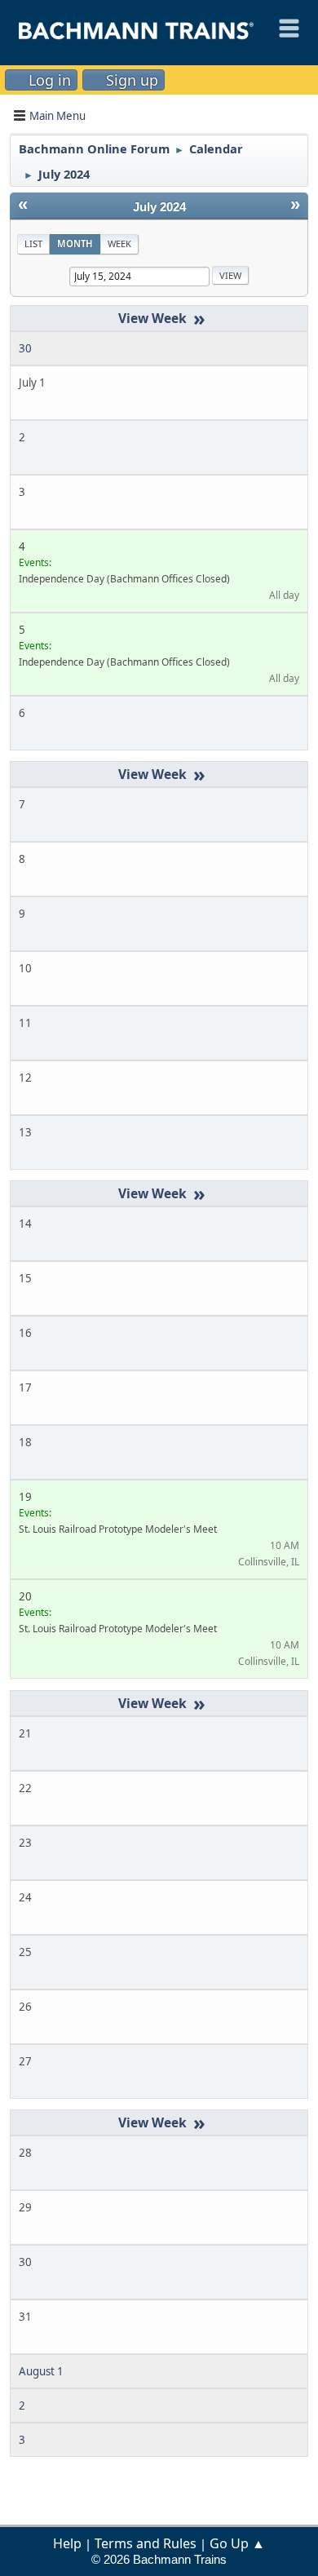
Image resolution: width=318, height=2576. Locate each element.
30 (25, 348)
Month (75, 243)
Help (67, 2543)
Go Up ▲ (237, 2543)
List (33, 243)
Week (119, 243)
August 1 (41, 2371)
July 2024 (159, 207)
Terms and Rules (146, 2543)
